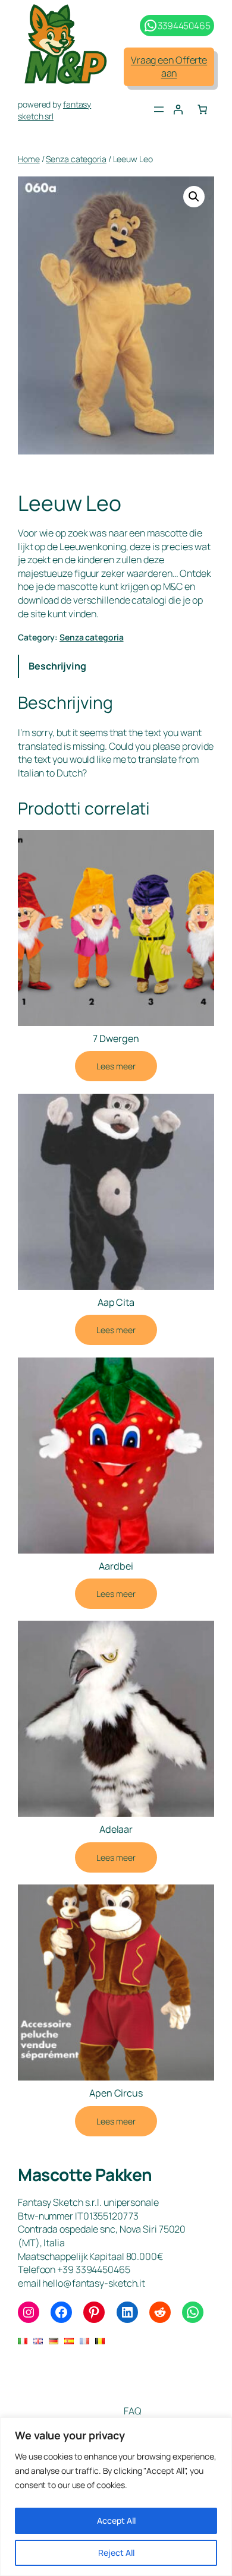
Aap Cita (116, 1302)
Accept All (116, 2520)
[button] (194, 197)
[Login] (178, 109)
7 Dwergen (116, 1038)
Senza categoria (76, 159)
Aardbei (116, 1566)
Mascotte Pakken (85, 2174)
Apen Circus (116, 2093)
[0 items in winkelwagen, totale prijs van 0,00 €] (202, 109)
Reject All (116, 2553)
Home (29, 159)
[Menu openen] (159, 109)
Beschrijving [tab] (57, 666)
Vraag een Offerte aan (169, 67)
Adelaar (116, 1829)
